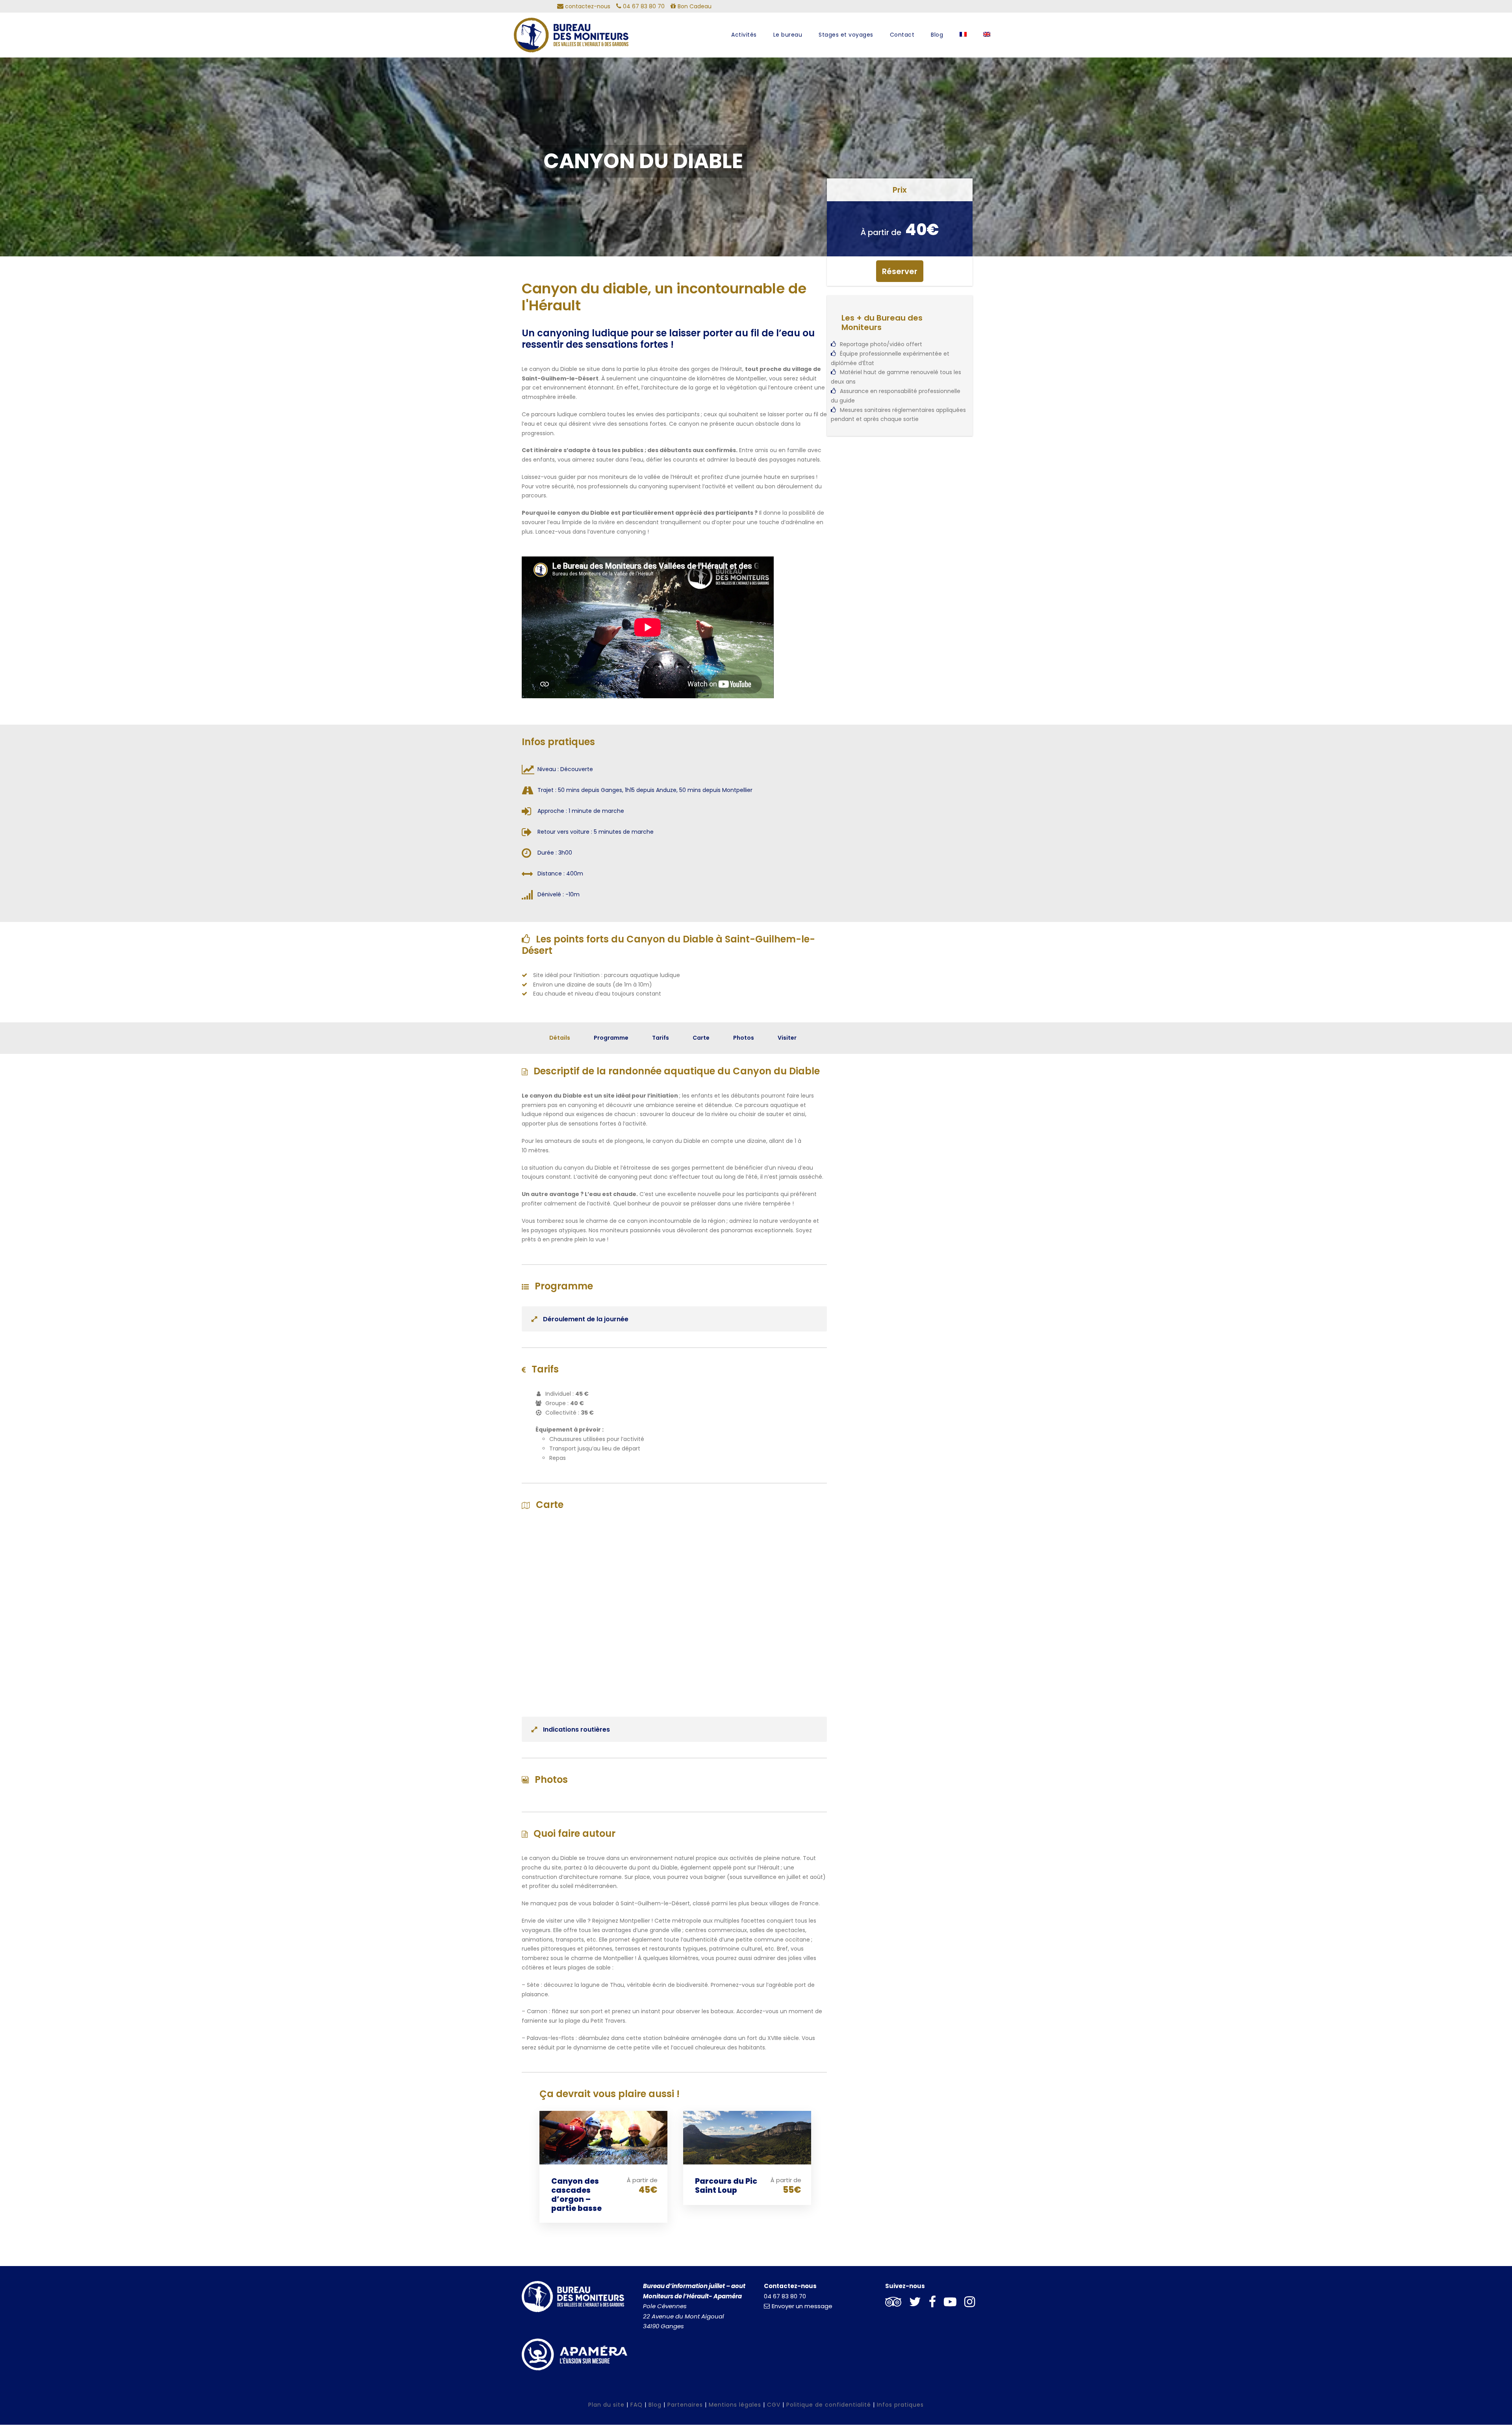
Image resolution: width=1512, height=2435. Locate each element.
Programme (611, 1038)
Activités (744, 35)
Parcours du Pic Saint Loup (726, 2186)
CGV (774, 2405)
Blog (937, 35)
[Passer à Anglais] (987, 42)
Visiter (787, 1038)
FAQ (636, 2405)
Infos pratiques (900, 2405)
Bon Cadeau (694, 6)
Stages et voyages (846, 35)
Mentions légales (735, 2405)
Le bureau (788, 35)
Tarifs (661, 1038)
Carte (701, 1038)
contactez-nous (587, 6)
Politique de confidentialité (829, 2405)
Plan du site (606, 2405)
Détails (560, 1038)
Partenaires (685, 2405)
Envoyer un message (802, 2306)
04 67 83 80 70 (785, 2296)
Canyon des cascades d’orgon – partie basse (576, 2195)
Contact (902, 35)
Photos (744, 1038)
